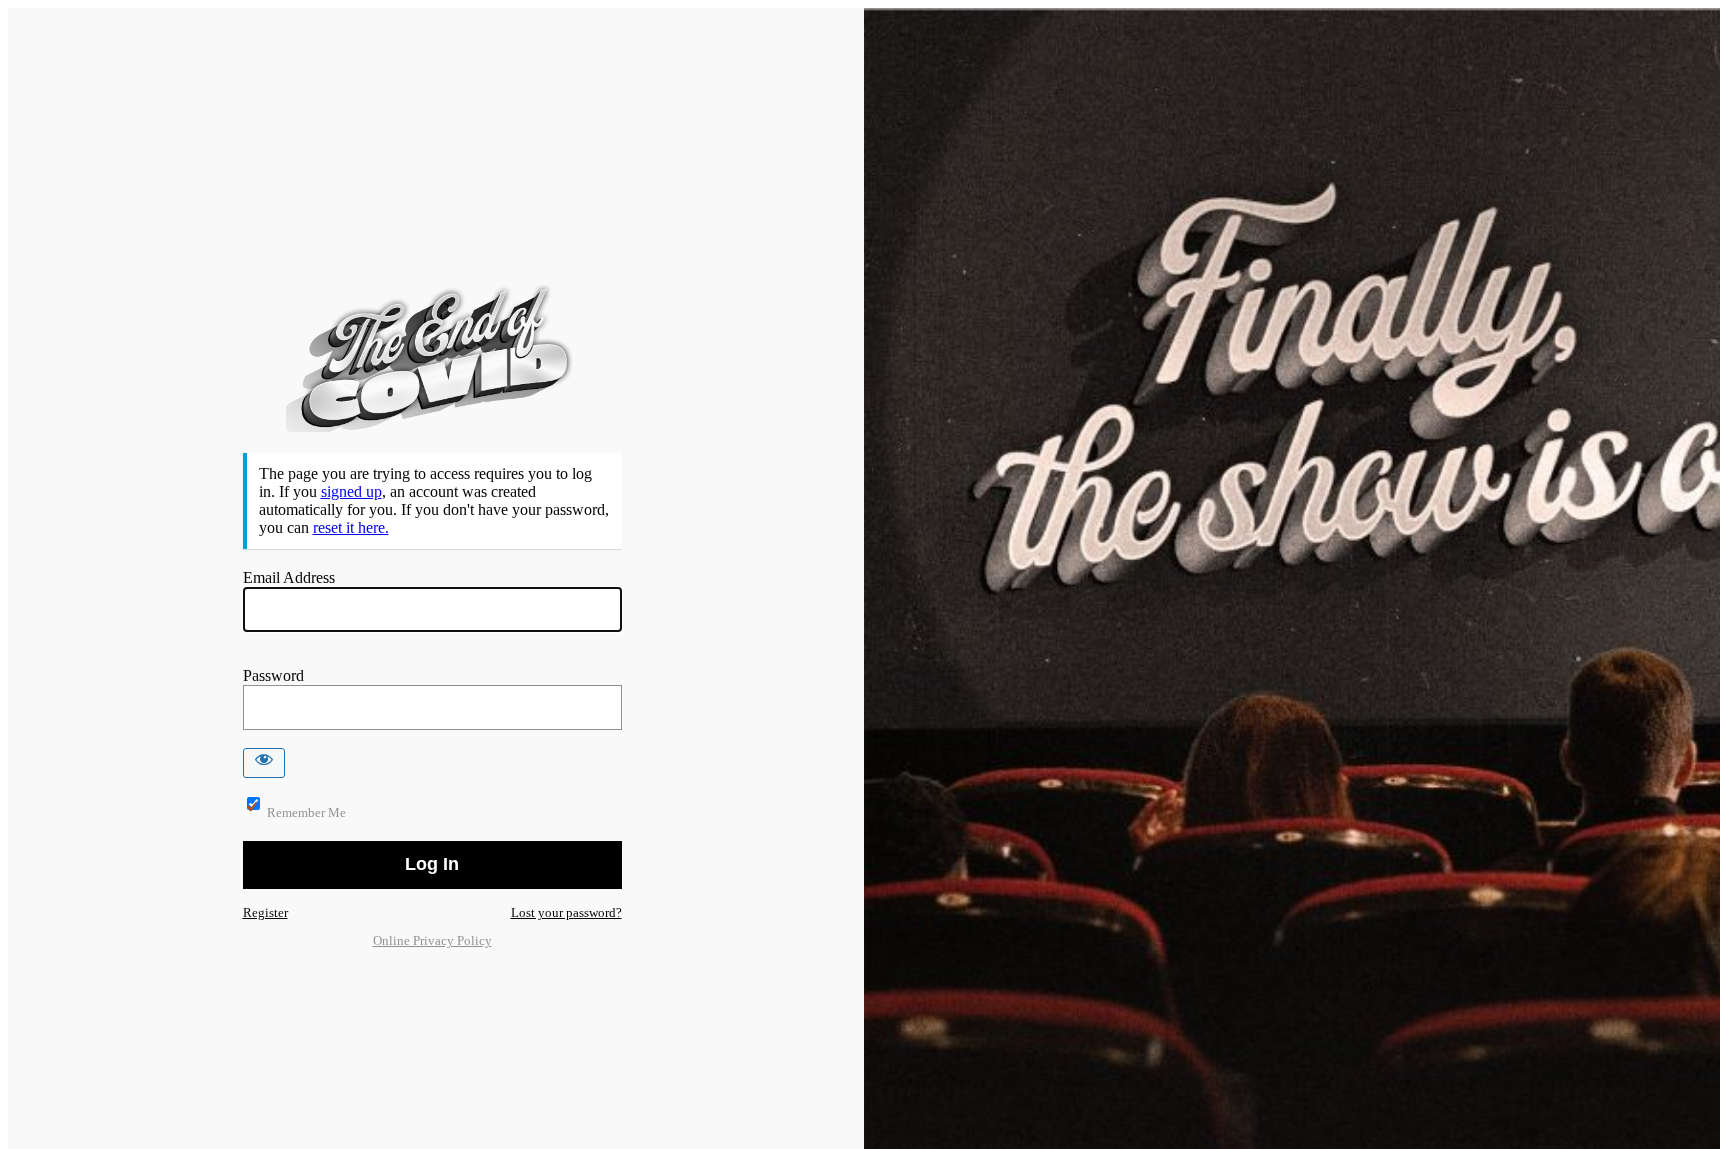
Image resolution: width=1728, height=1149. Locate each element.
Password (273, 675)
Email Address (289, 577)
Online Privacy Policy (432, 940)
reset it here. (351, 527)
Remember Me (306, 812)
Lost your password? (566, 912)
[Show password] (264, 763)
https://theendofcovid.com (432, 358)
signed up (351, 491)
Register (265, 912)
